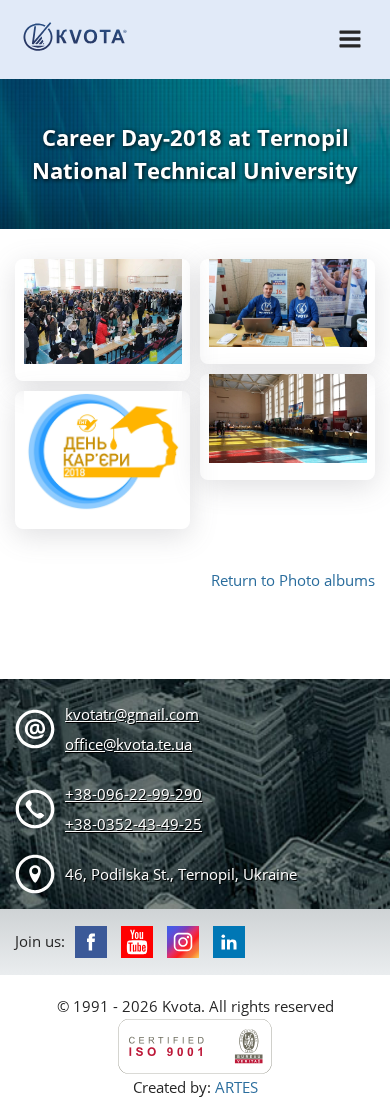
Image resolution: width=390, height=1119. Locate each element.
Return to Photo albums (293, 580)
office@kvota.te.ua (128, 744)
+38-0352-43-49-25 (133, 824)
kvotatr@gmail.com (132, 714)
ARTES (236, 1087)
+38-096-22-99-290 (133, 794)
